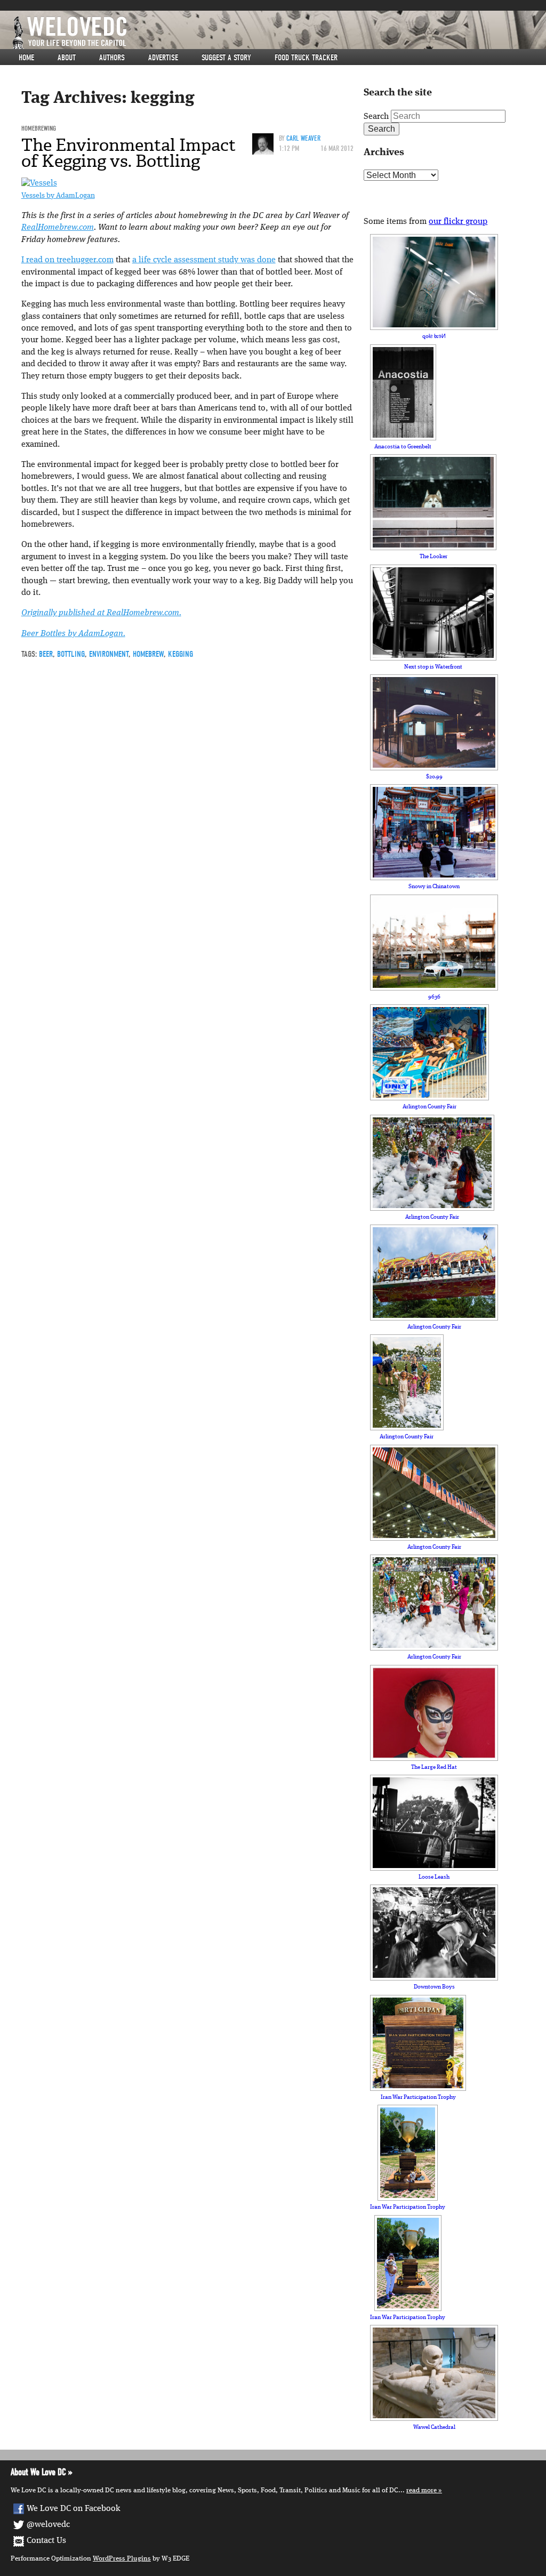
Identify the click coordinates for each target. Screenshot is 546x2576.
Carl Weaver (303, 138)
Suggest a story (226, 58)
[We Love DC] (278, 33)
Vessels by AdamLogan (58, 196)
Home (26, 58)
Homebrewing (39, 128)
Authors (112, 58)
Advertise (163, 58)
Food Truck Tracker (306, 58)
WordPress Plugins (122, 2559)
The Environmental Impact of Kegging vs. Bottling (129, 153)
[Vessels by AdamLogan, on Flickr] (39, 183)
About (67, 58)
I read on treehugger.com (67, 260)
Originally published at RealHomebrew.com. (101, 613)
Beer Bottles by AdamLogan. (73, 634)
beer (46, 654)
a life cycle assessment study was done (204, 260)
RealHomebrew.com (58, 228)
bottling (71, 654)
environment (109, 654)
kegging (180, 654)
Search (376, 117)
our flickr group (458, 222)
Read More (421, 2490)
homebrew (148, 654)
